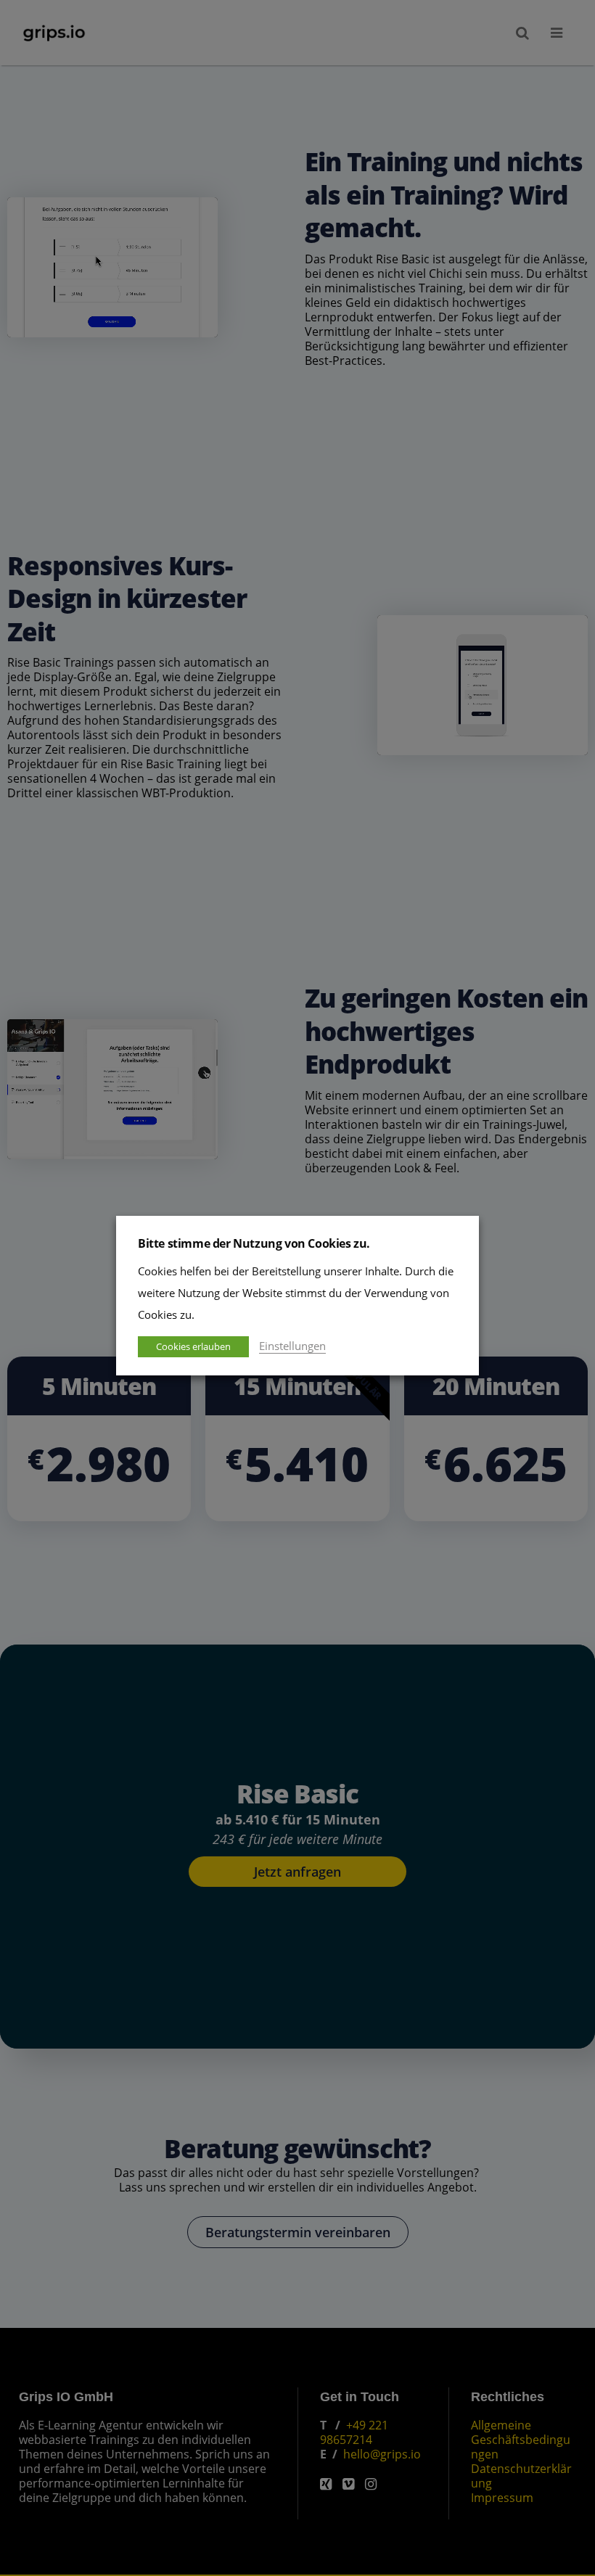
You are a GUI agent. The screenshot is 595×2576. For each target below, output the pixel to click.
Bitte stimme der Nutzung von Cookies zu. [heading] (254, 1243)
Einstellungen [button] (292, 1346)
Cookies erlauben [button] (193, 1346)
